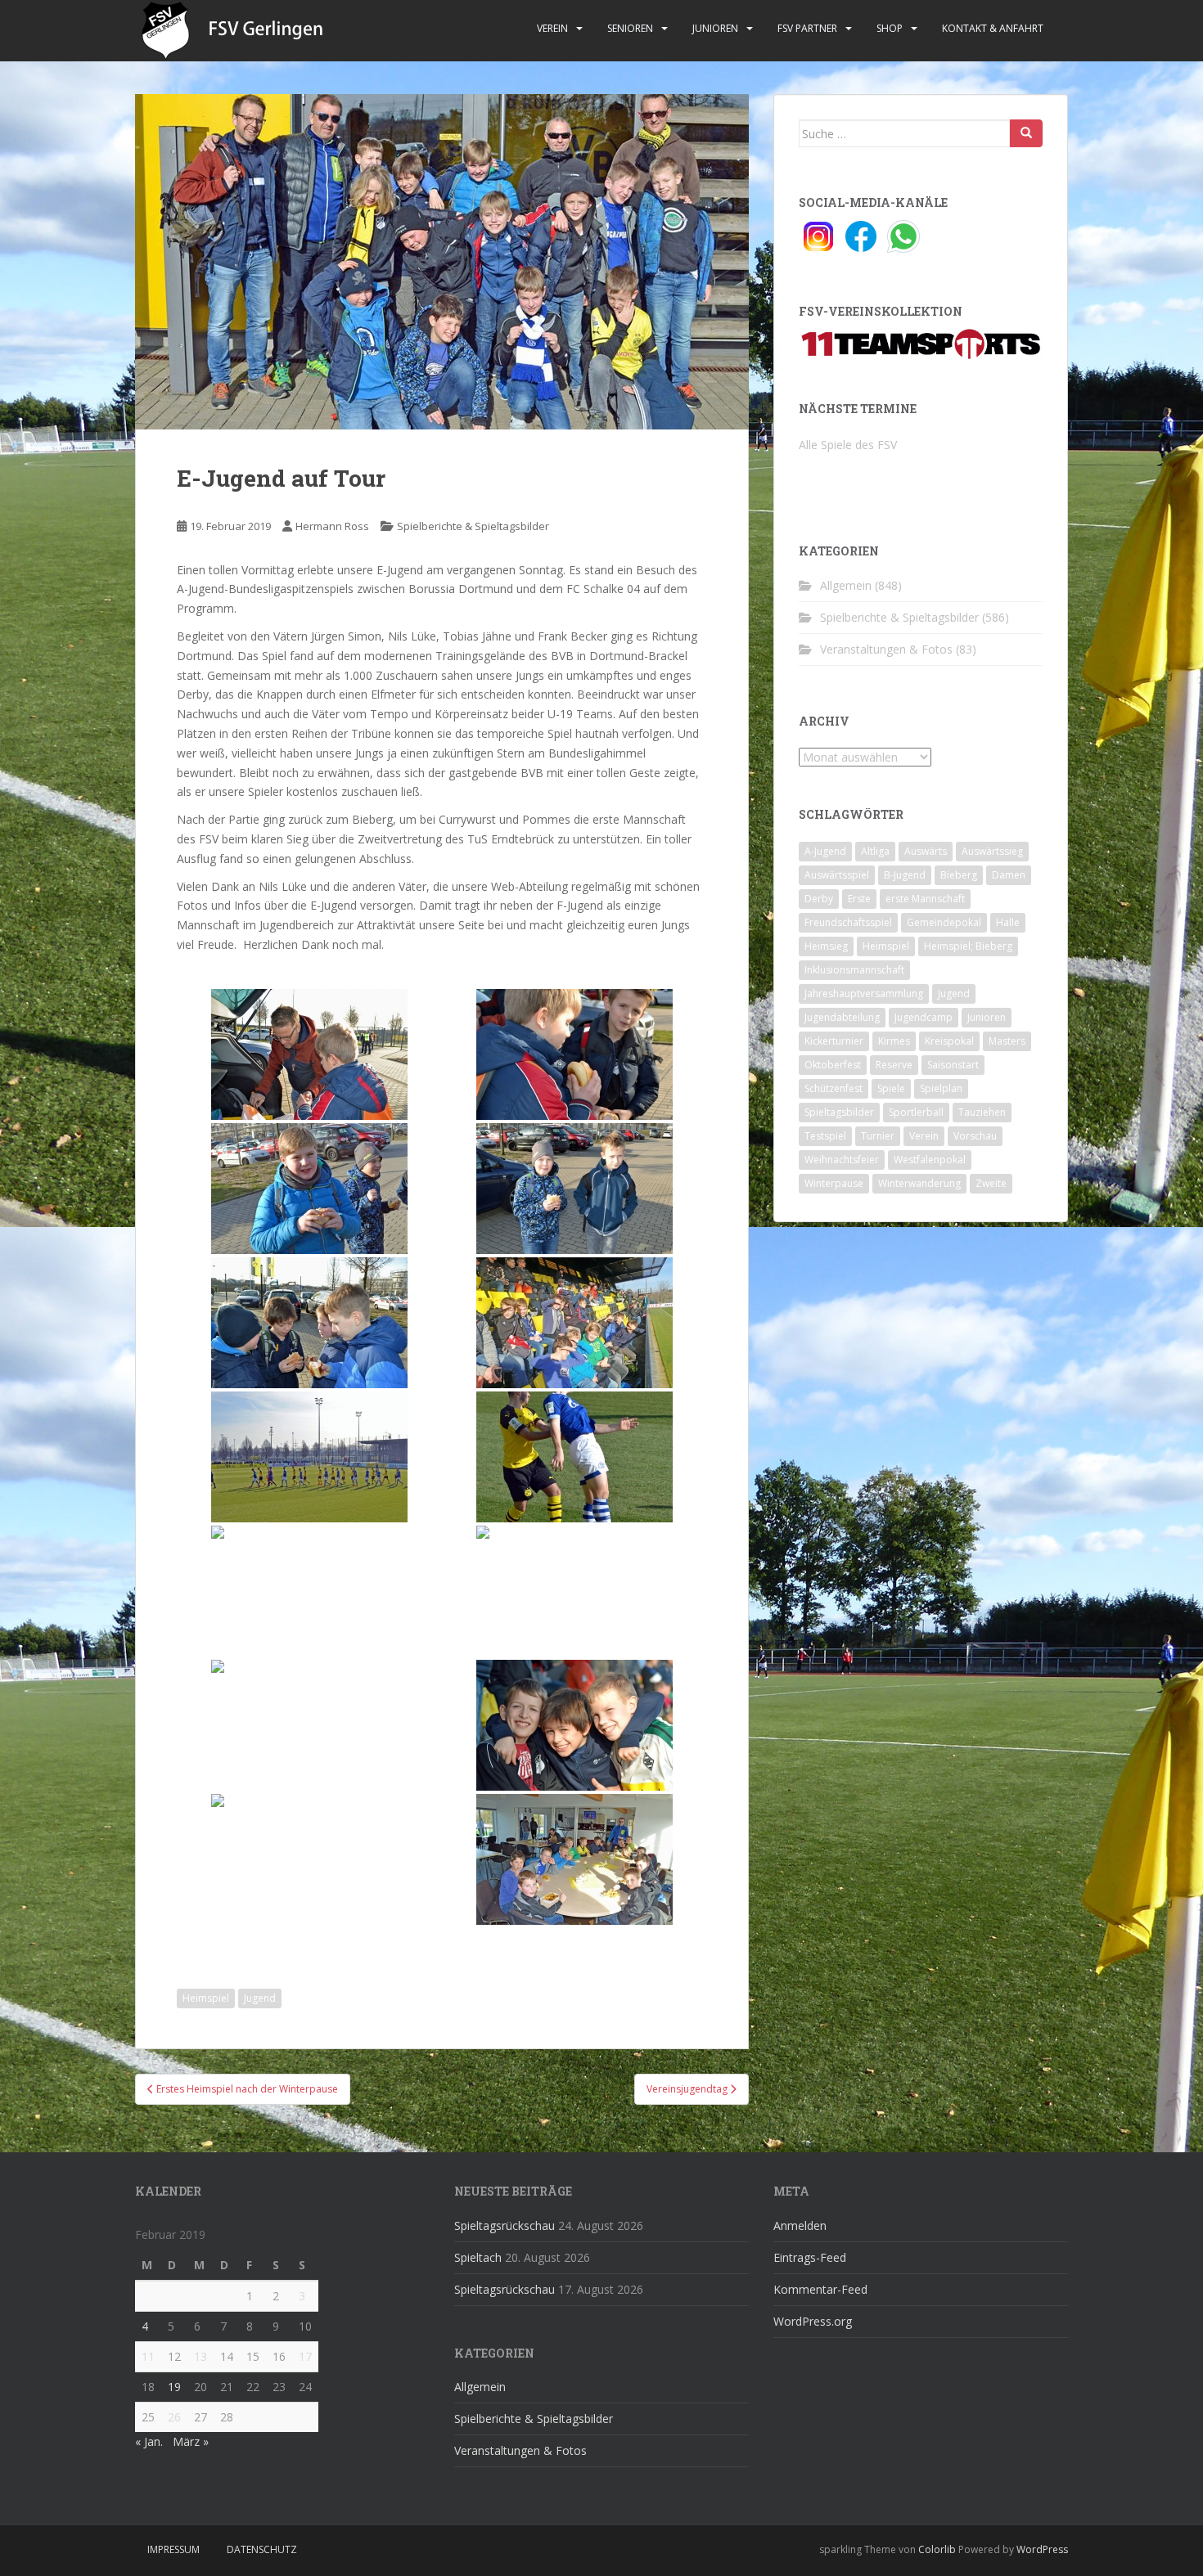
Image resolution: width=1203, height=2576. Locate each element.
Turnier (878, 1136)
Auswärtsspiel (837, 875)
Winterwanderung (919, 1183)
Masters (1007, 1041)
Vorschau (975, 1136)
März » (191, 2441)
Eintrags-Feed (810, 2257)
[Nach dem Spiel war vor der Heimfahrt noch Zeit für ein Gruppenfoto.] (309, 1859)
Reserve (894, 1065)
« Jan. (149, 2441)
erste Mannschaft (925, 899)
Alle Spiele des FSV (848, 445)
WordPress (1042, 2549)
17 (305, 2356)
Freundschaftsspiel (848, 922)
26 (174, 2417)
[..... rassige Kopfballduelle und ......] (574, 1457)
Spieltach (478, 2257)
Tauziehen (982, 1112)
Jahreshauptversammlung (864, 994)
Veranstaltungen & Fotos (886, 649)
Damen (1009, 875)
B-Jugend (905, 875)
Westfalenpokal (930, 1160)
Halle (1008, 922)
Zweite (991, 1183)
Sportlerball (916, 1112)
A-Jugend (825, 851)
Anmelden (800, 2225)
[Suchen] (1026, 133)
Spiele (891, 1088)
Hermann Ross (332, 526)
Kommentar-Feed (820, 2289)
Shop (890, 28)
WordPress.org (813, 2321)
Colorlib (937, 2549)
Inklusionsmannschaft (854, 970)
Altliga (875, 851)
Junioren (715, 28)
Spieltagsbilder (839, 1112)
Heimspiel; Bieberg (968, 946)
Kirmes (894, 1041)
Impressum (173, 2549)
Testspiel (825, 1136)
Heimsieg (826, 946)
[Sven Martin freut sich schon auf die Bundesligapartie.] (309, 1189)
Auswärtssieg (992, 851)
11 (148, 2356)
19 (174, 2387)
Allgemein (846, 585)
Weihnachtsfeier (842, 1160)
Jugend (260, 1998)
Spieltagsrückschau (505, 2225)
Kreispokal (949, 1041)
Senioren (630, 28)
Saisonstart (953, 1065)
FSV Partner (807, 28)
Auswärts (926, 851)
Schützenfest (834, 1088)
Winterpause (834, 1183)
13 (200, 2356)
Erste (859, 899)
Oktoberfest (833, 1065)
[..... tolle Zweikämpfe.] (309, 1591)
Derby (819, 899)
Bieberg (959, 875)
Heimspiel (206, 1998)
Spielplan (941, 1088)
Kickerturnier (834, 1041)
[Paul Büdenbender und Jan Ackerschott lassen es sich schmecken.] (574, 1054)
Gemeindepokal (944, 922)
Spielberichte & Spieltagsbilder (473, 526)
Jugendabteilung (842, 1017)
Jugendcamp (924, 1017)
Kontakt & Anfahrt (993, 28)
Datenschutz (262, 2549)
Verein (552, 28)
